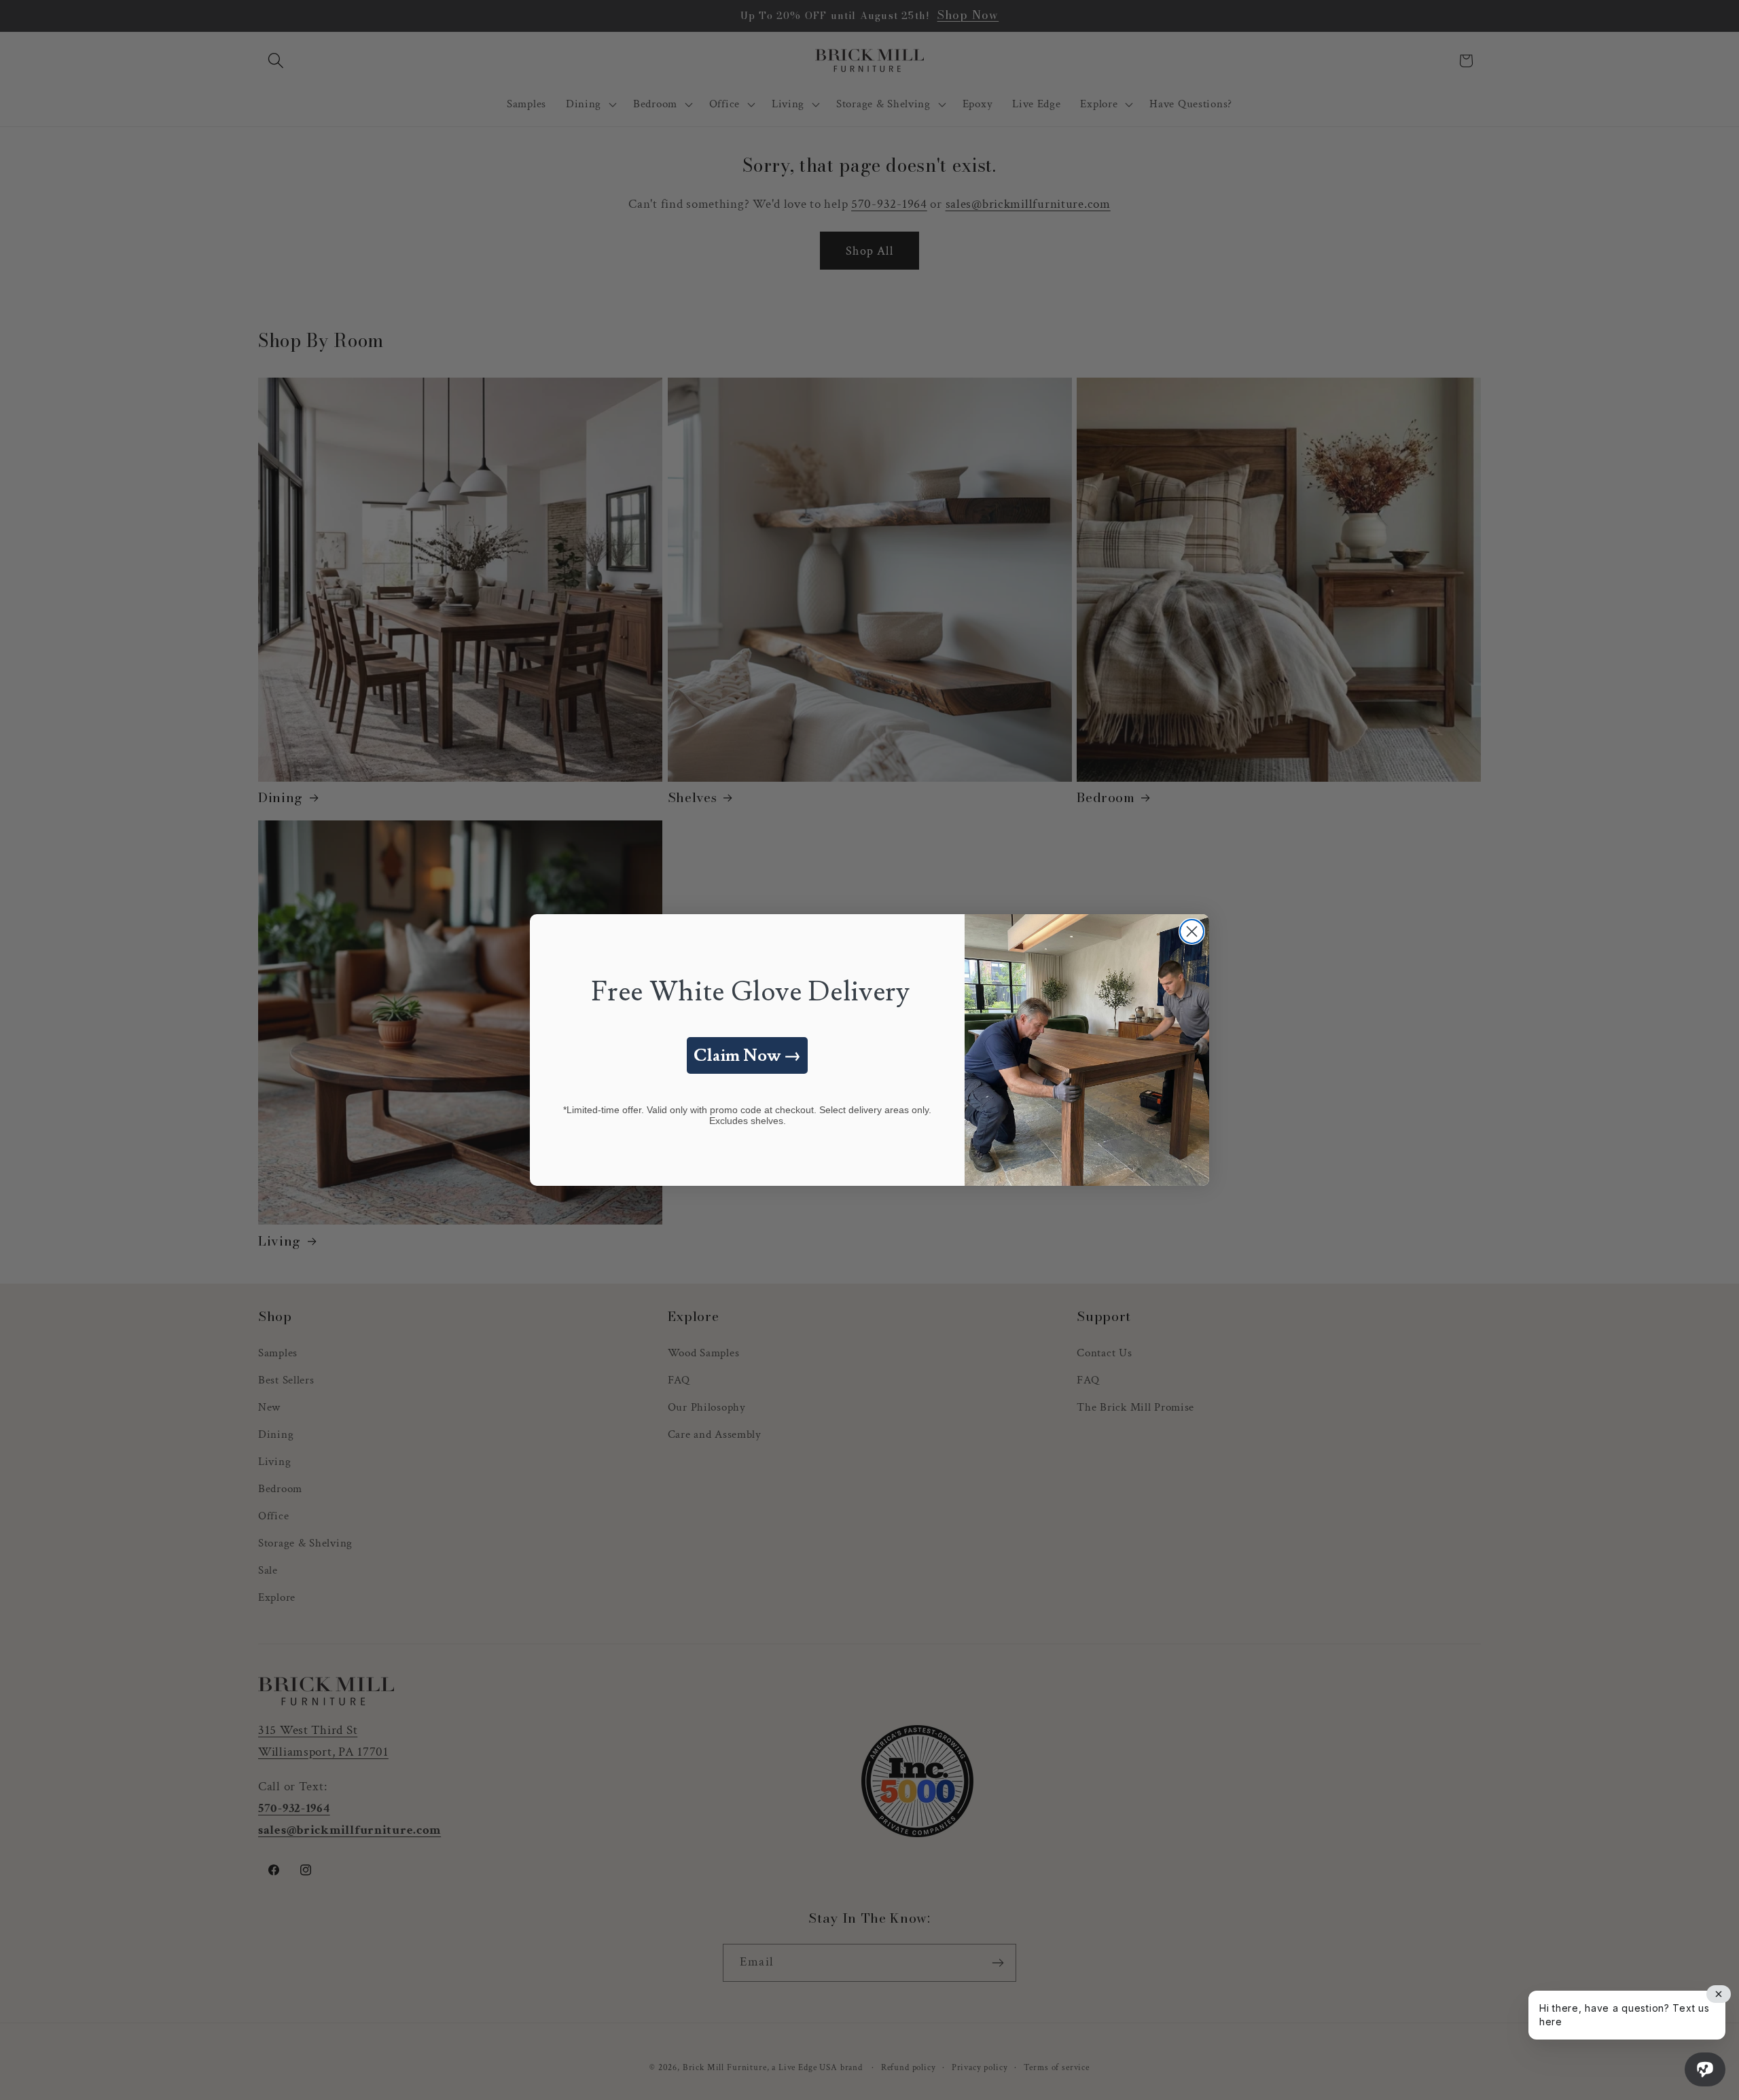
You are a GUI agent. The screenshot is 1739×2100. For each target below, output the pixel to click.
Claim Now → (747, 1056)
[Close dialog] (1192, 931)
